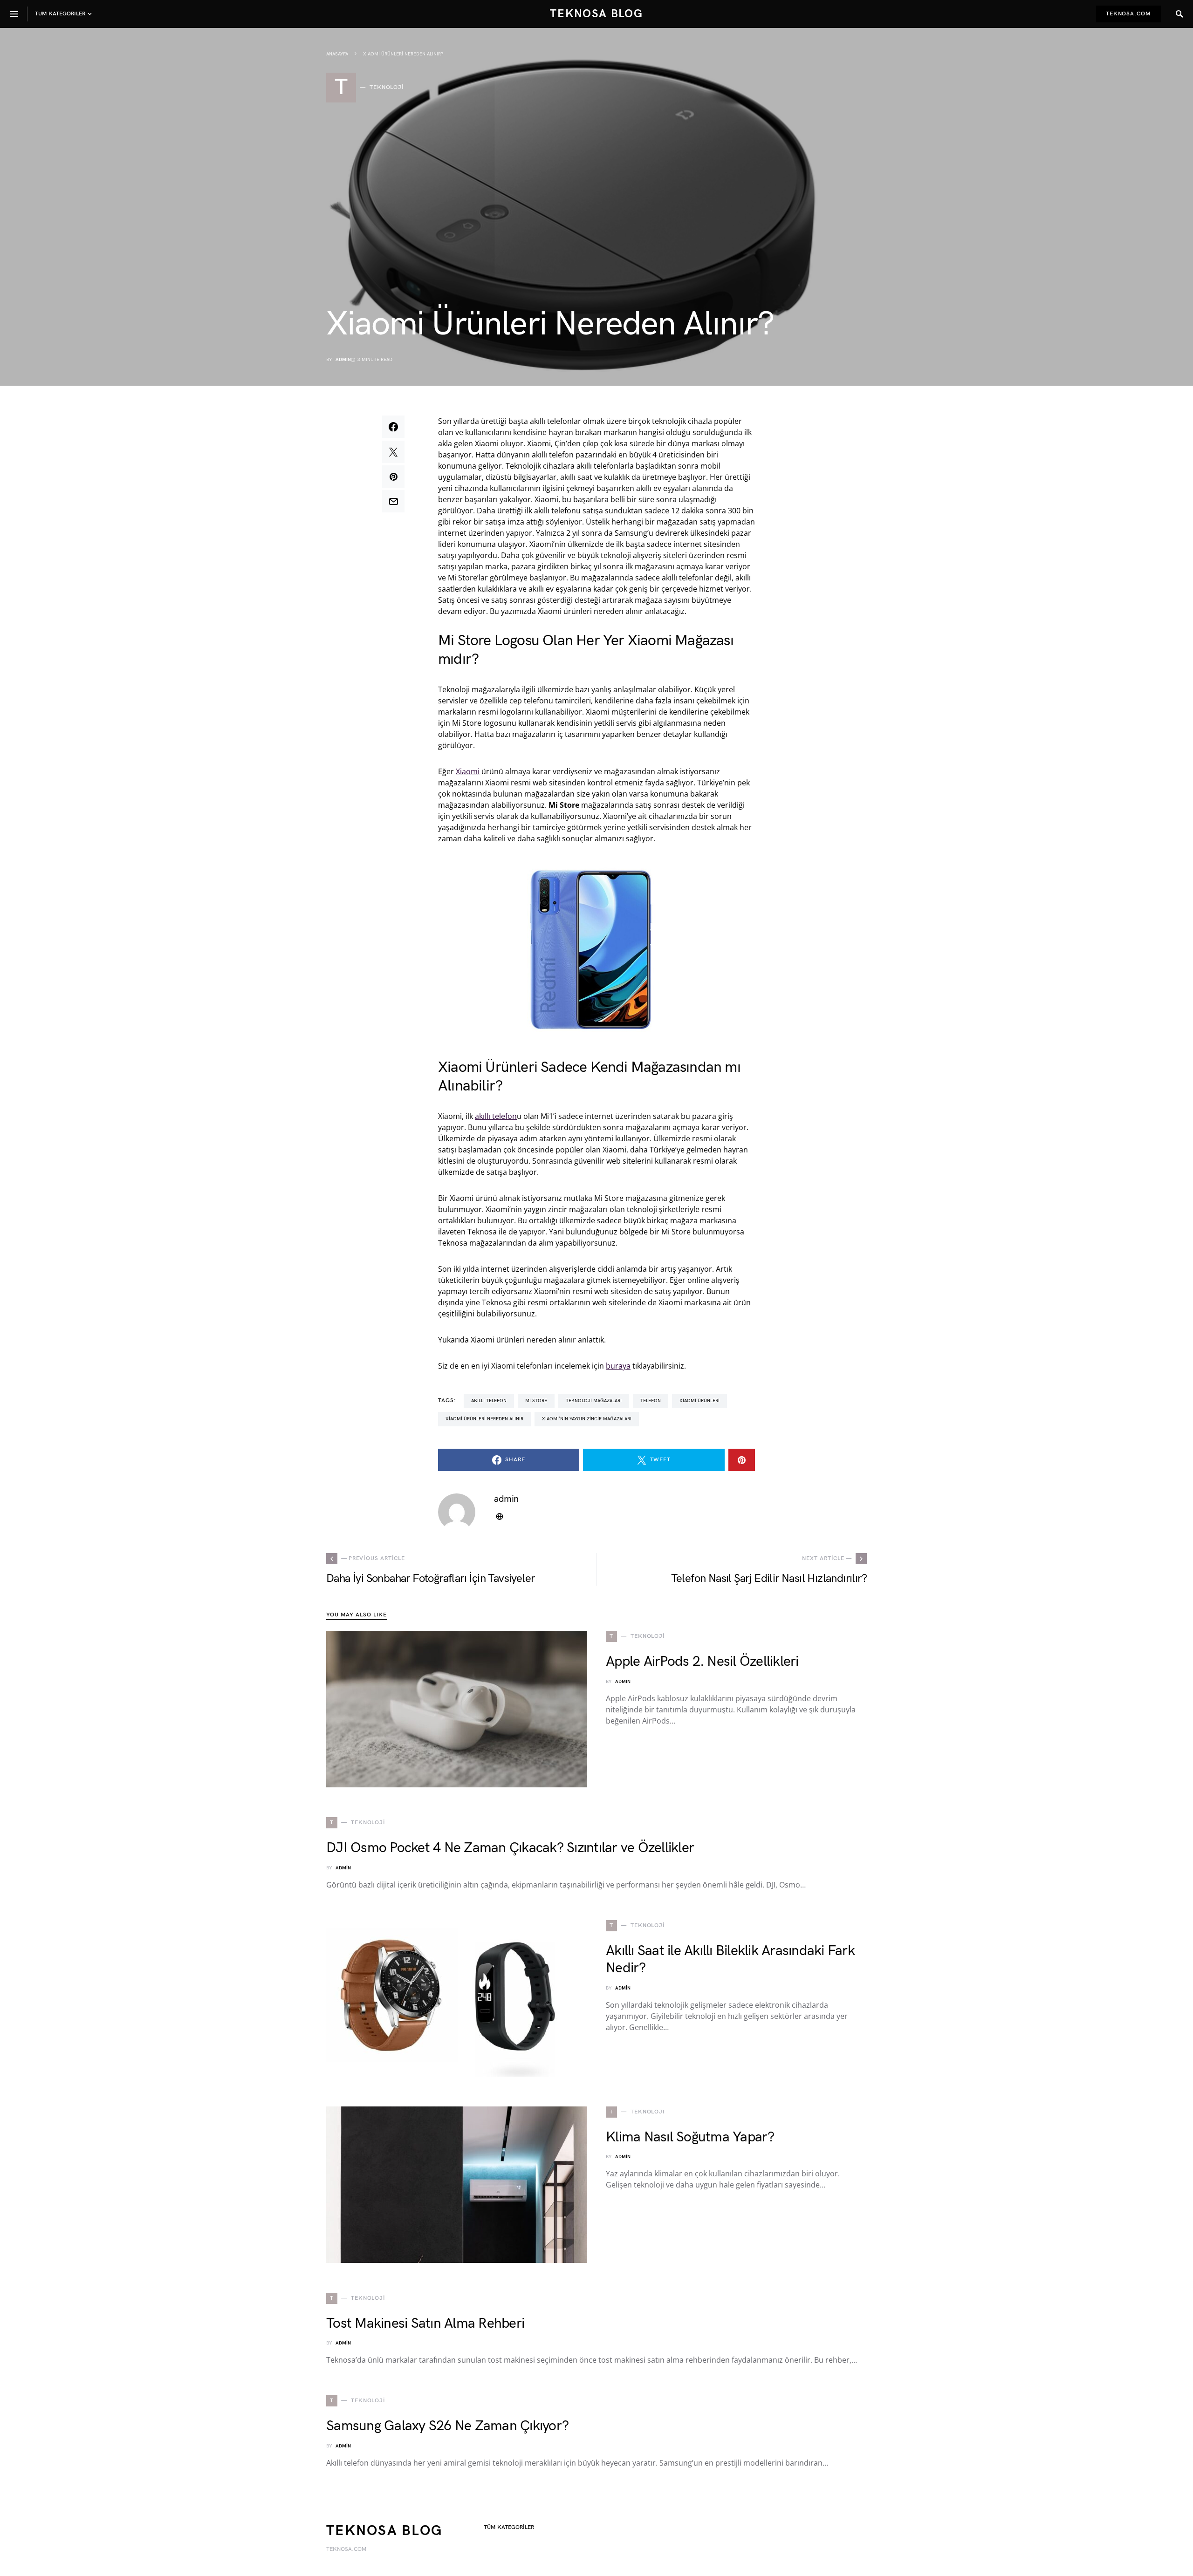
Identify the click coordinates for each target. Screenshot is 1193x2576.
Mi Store (536, 1401)
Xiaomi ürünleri (699, 1401)
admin (343, 360)
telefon (651, 1401)
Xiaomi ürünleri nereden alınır (484, 1419)
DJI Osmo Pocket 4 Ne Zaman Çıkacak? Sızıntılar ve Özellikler (510, 1848)
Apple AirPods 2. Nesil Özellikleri (702, 1662)
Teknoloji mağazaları (594, 1401)
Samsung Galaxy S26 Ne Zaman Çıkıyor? (447, 2426)
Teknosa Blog (596, 14)
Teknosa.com (1128, 14)
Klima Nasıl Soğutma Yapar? (690, 2137)
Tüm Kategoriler (509, 2527)
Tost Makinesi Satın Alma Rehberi (425, 2324)
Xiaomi (468, 771)
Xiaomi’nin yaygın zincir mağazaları (587, 1419)
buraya (618, 1366)
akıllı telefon (496, 1116)
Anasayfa (337, 54)
